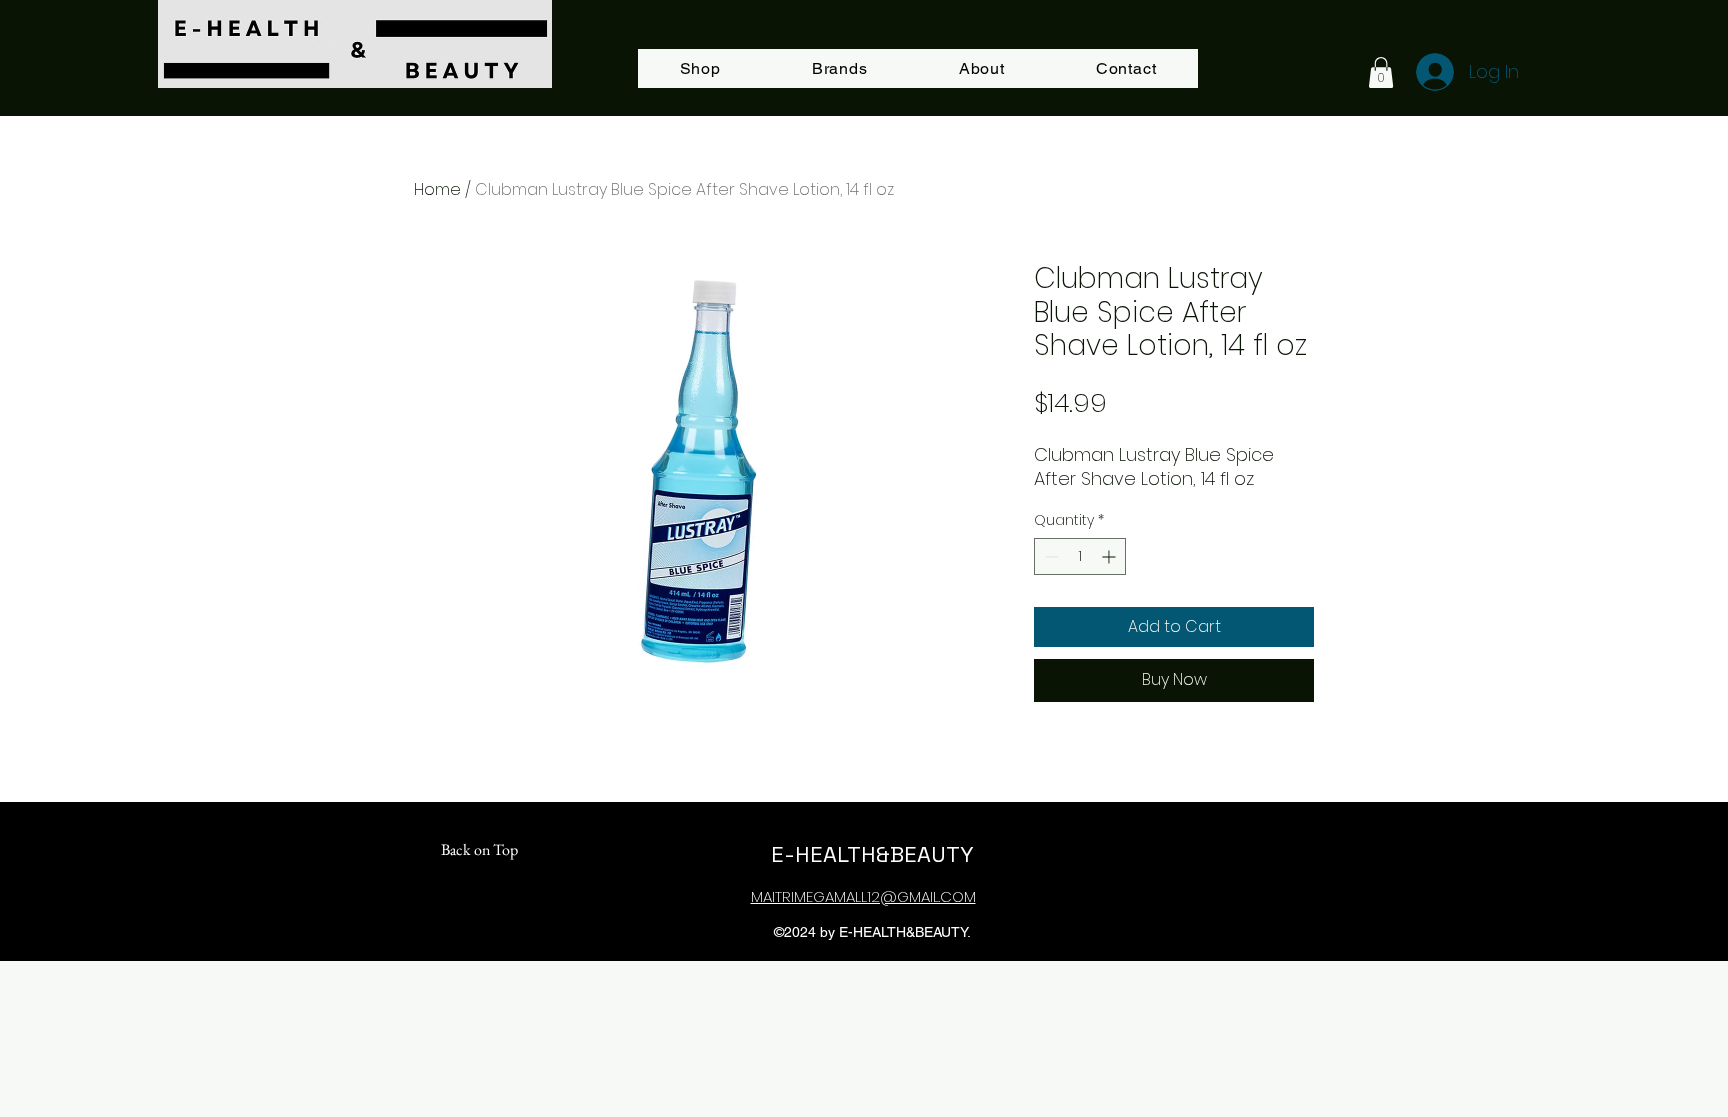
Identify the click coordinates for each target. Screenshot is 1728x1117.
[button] (1381, 72)
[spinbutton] (1080, 556)
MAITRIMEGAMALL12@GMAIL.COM (863, 896)
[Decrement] (1049, 556)
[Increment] (1110, 556)
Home (437, 189)
